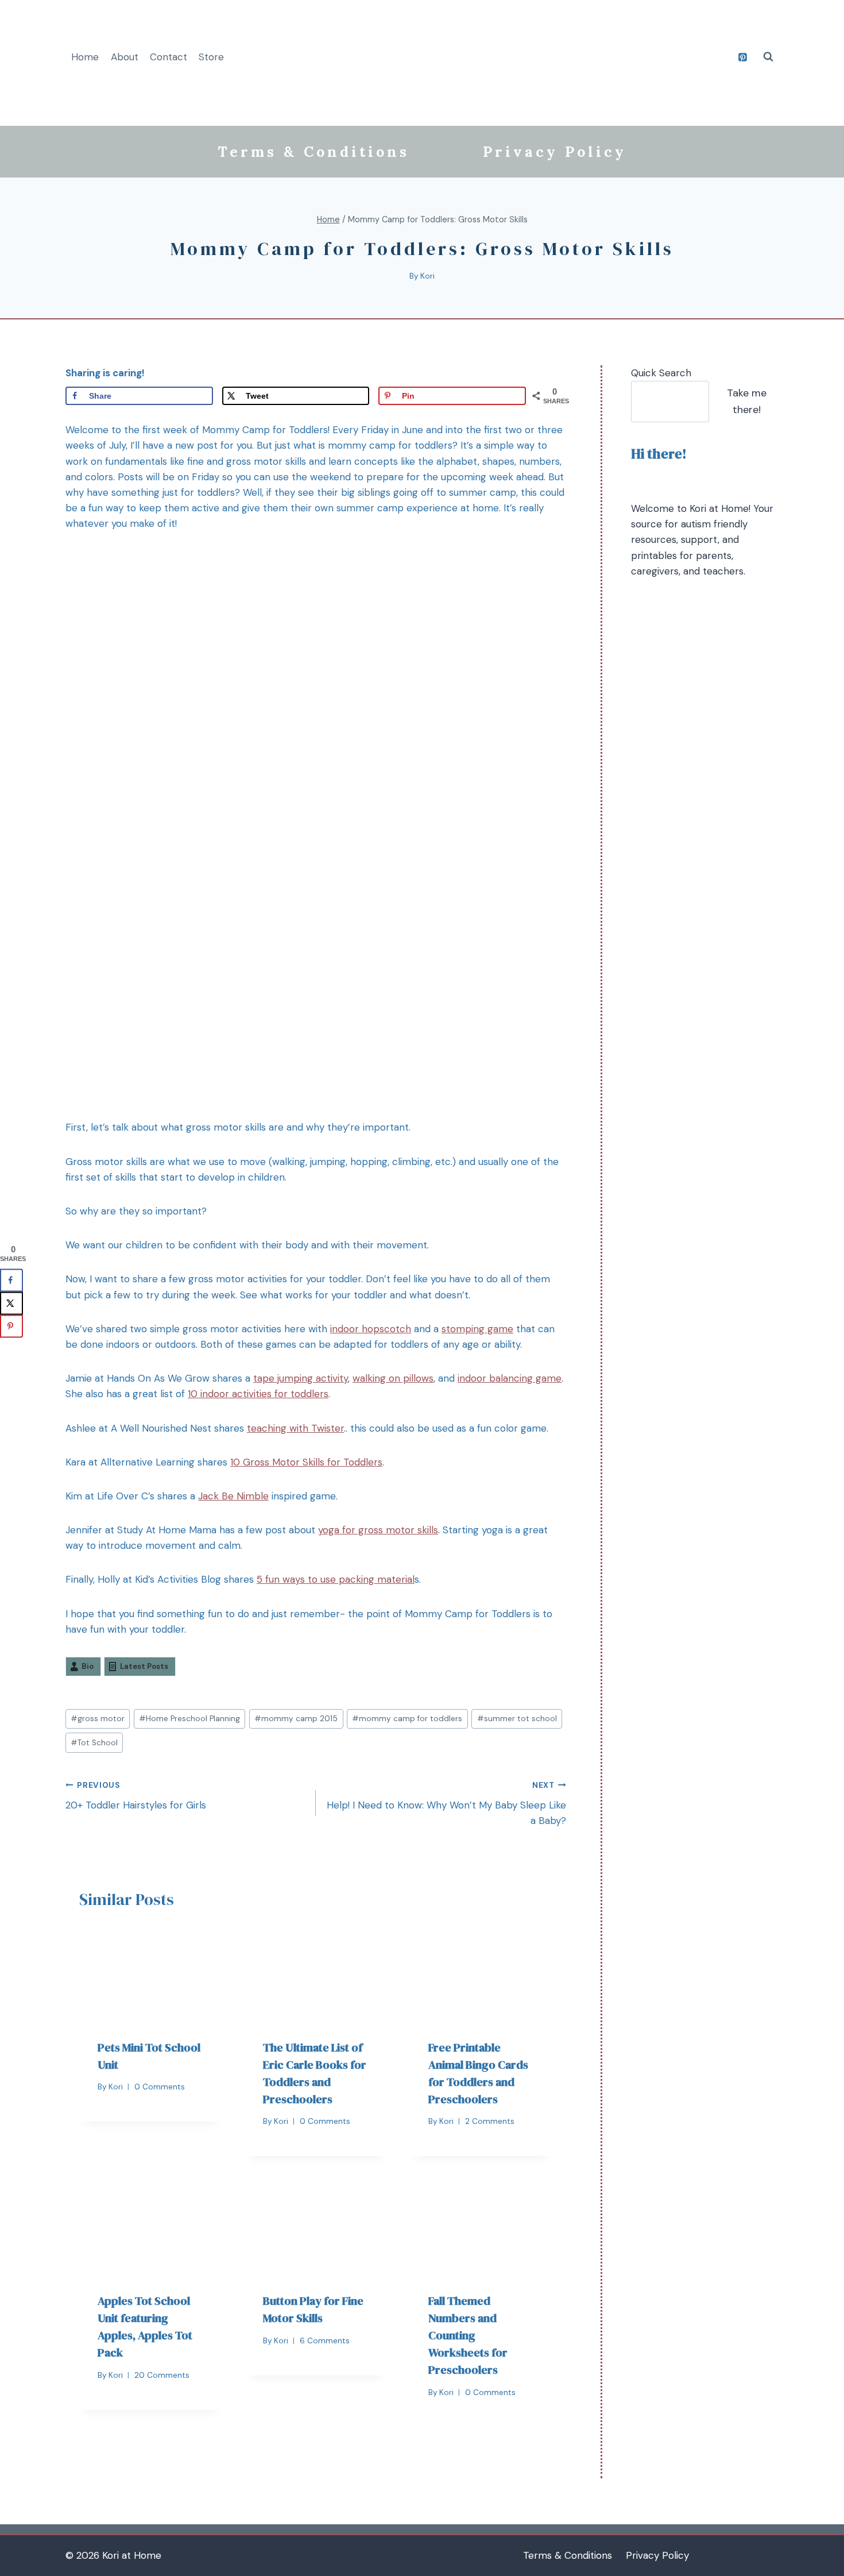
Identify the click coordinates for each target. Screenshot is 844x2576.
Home (85, 57)
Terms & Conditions (313, 152)
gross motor (98, 1719)
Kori (427, 276)
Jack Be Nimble (233, 1496)
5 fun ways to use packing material (336, 1579)
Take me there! (747, 401)
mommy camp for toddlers (407, 1719)
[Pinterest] (742, 57)
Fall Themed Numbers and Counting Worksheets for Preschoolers (468, 2335)
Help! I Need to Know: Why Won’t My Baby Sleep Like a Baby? (446, 1804)
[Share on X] (11, 1303)
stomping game (477, 1329)
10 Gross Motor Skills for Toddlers (306, 1462)
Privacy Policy (555, 152)
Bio (88, 1666)
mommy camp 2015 (296, 1719)
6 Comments (325, 2341)
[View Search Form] (768, 57)
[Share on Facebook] (11, 1280)
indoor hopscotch (371, 1329)
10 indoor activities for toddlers (258, 1394)
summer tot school (517, 1719)
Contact (169, 57)
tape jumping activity (301, 1378)
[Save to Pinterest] (11, 1326)
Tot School (94, 1743)
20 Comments (162, 2375)
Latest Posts (144, 1666)
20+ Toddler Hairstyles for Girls (136, 1796)
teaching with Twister (295, 1428)
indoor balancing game (510, 1378)
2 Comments (490, 2121)
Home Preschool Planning (189, 1719)
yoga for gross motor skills (378, 1530)
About (125, 57)
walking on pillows (393, 1378)
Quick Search (661, 373)
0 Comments (160, 2087)
